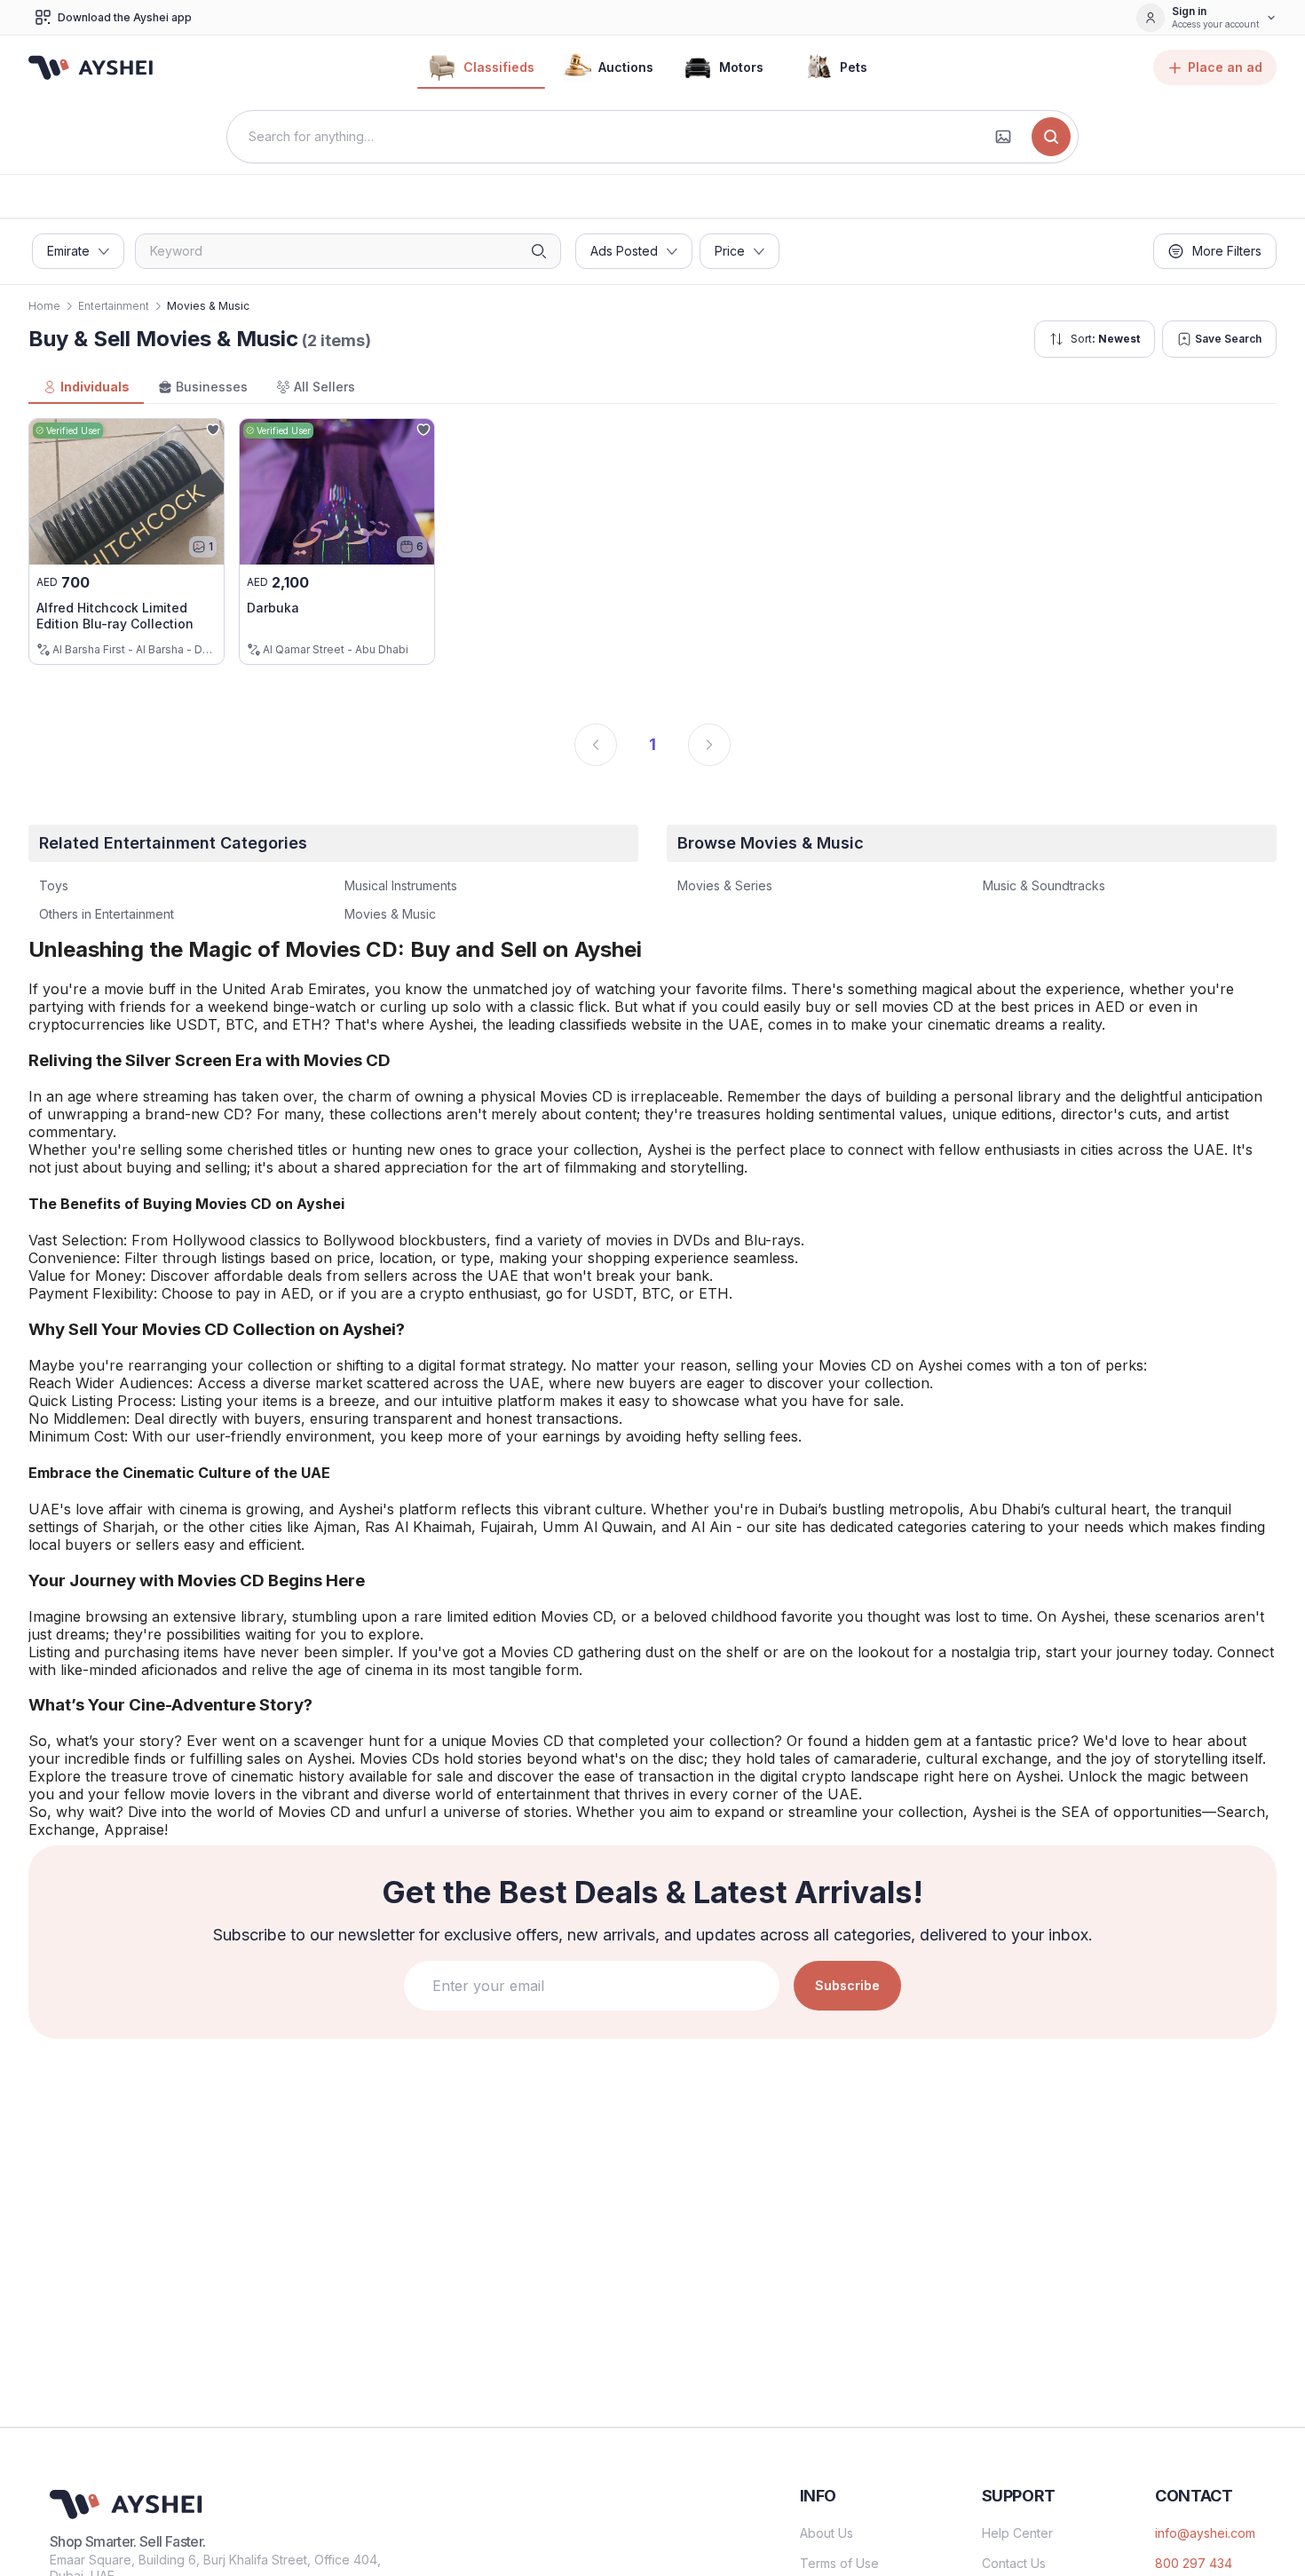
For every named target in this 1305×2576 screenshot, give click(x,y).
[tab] (86, 388)
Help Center (1017, 2533)
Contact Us (1014, 2563)
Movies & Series (725, 885)
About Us (826, 2533)
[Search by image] (1003, 137)
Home (44, 306)
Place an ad (1225, 67)
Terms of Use (839, 2563)
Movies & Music (390, 914)
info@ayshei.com (1205, 2533)
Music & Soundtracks (1044, 885)
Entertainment (114, 306)
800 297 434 (1194, 2563)
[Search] (1051, 137)
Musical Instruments (401, 885)
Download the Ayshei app (125, 17)
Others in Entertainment (107, 914)
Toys (54, 885)
